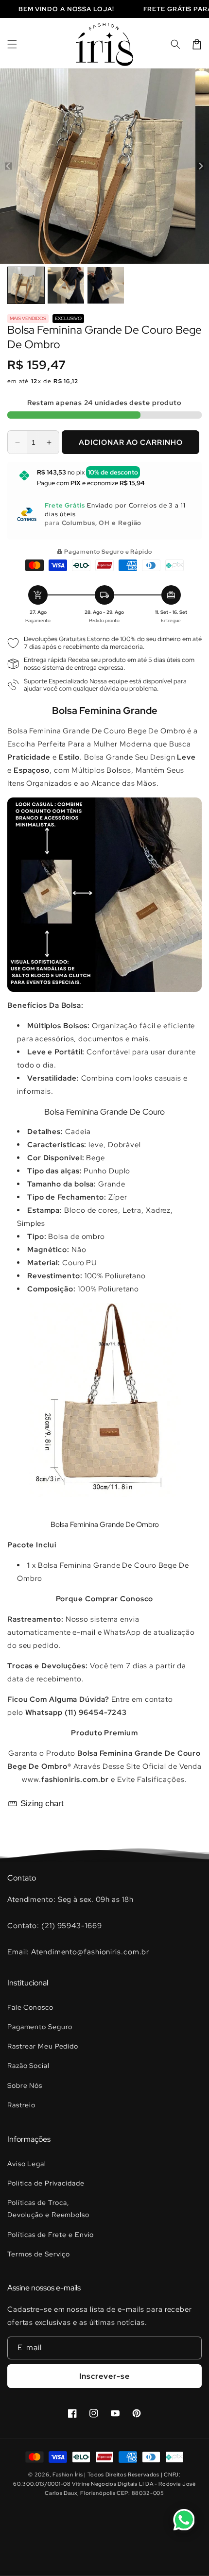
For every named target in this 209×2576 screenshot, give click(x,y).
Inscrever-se (104, 2376)
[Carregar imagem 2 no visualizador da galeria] (66, 285)
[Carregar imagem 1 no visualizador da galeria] (26, 285)
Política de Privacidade (46, 2183)
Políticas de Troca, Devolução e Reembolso (48, 2209)
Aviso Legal (27, 2164)
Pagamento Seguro (40, 2027)
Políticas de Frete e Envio (51, 2235)
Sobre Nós (25, 2085)
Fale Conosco (30, 2007)
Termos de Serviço (39, 2254)
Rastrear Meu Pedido (43, 2046)
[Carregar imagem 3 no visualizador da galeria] (106, 285)
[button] (12, 44)
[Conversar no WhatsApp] (184, 2520)
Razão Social (28, 2066)
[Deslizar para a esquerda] (9, 166)
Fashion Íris (68, 2474)
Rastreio (21, 2105)
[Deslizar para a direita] (200, 166)
